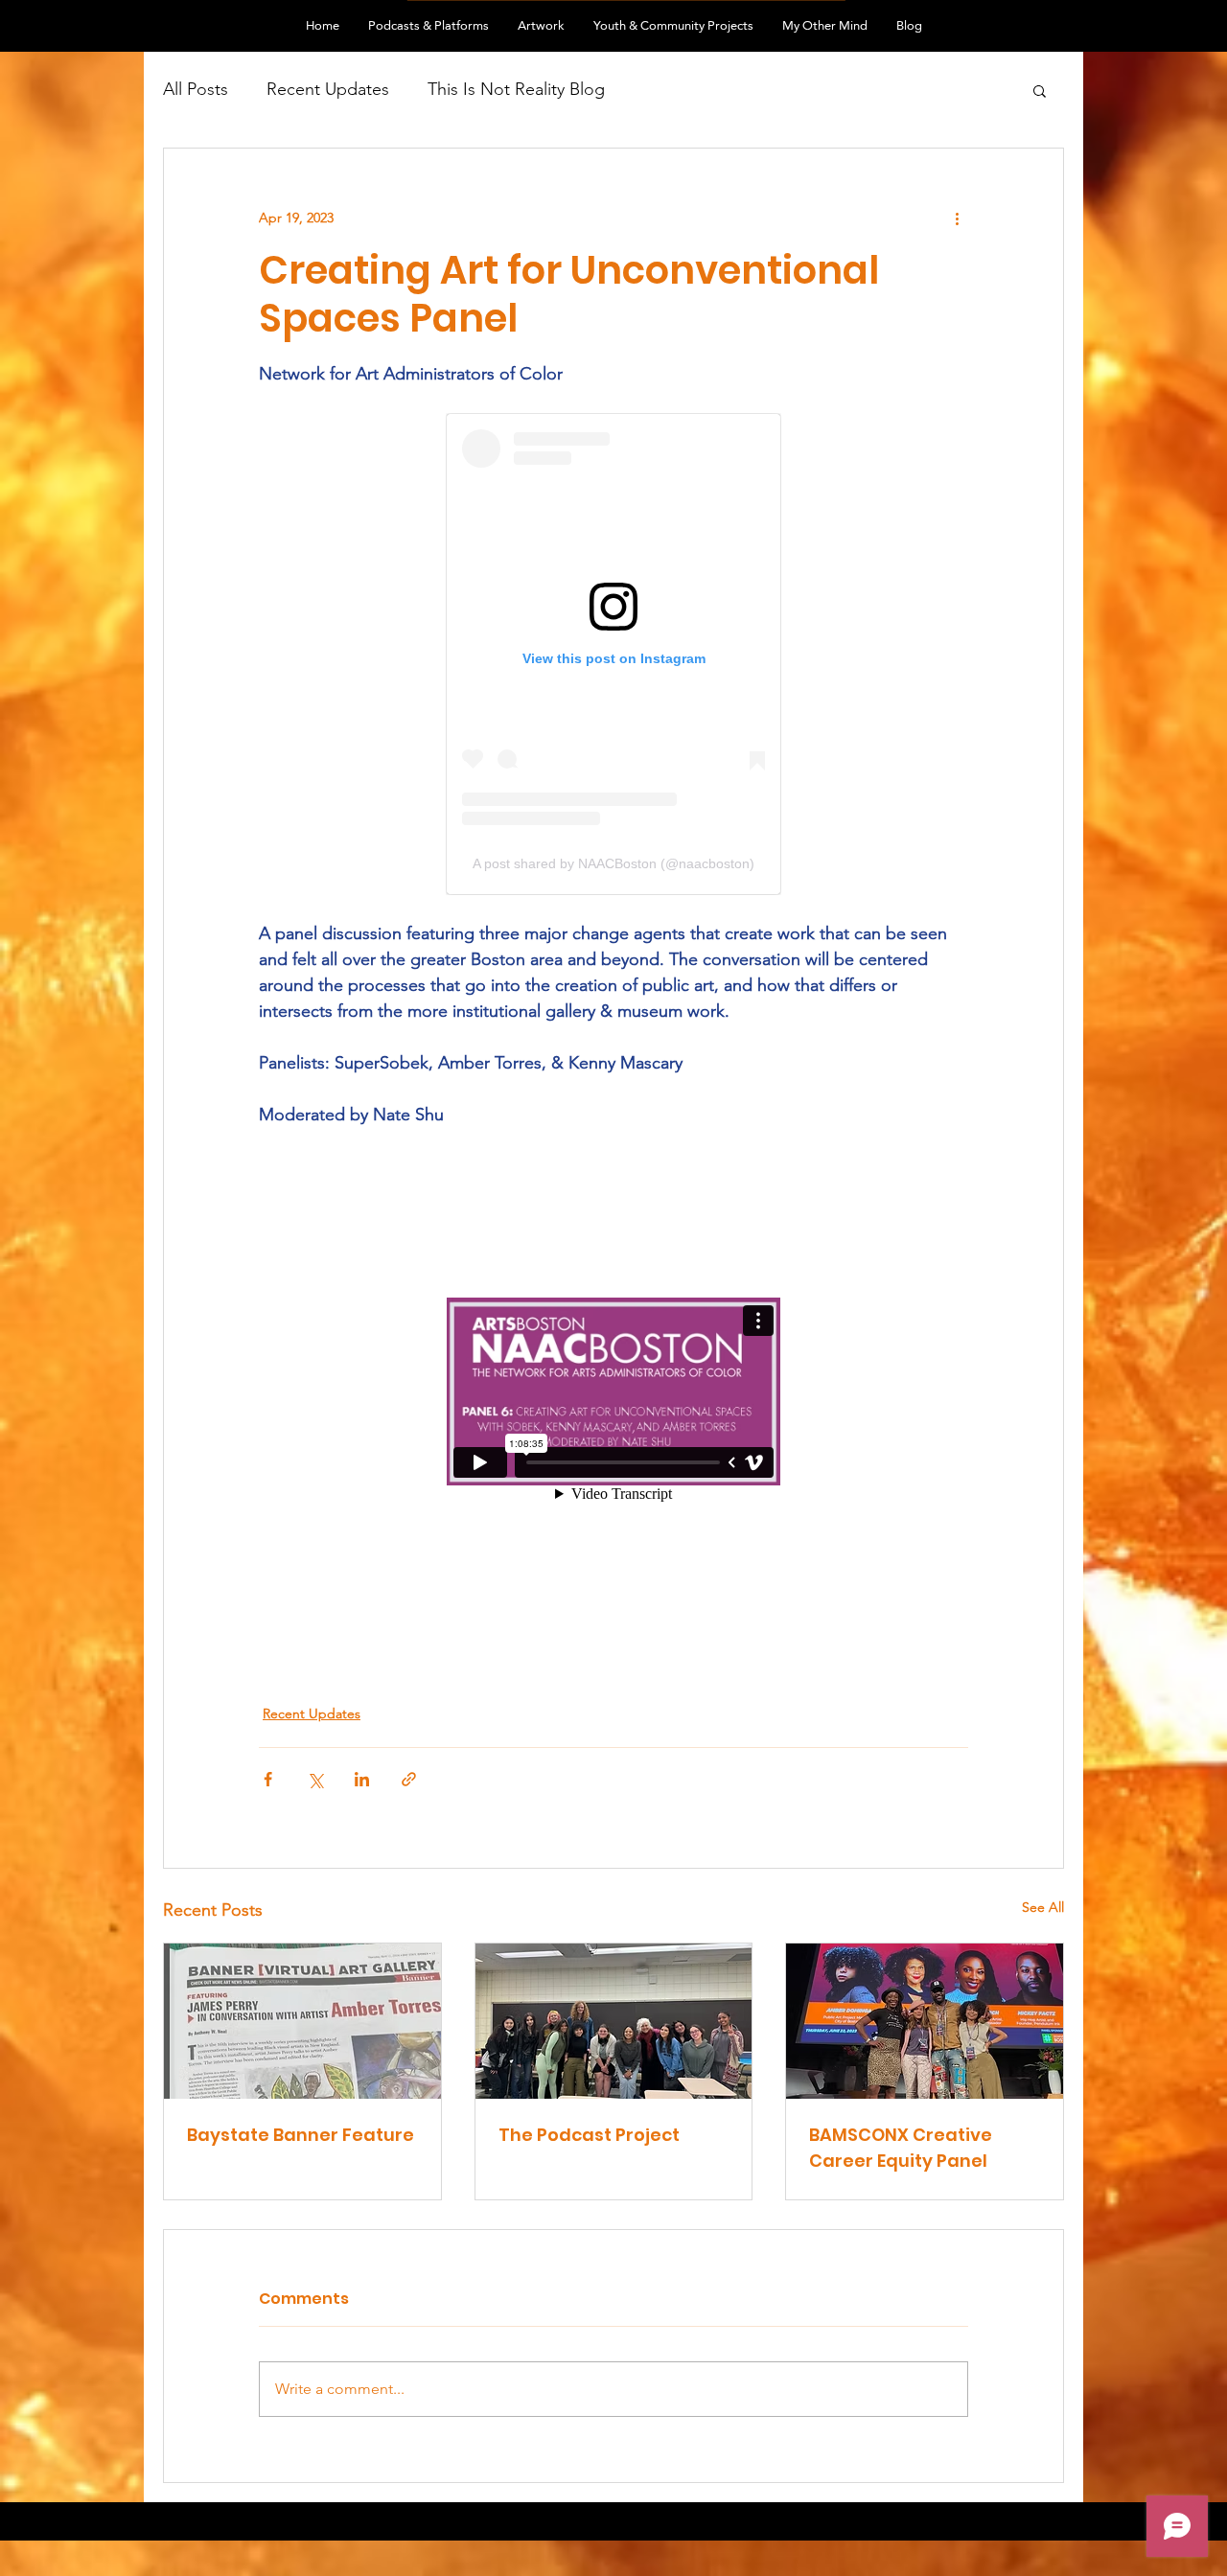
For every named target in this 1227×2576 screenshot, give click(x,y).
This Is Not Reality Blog (516, 89)
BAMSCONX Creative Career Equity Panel (901, 2148)
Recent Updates (328, 89)
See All (1043, 1907)
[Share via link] (409, 1779)
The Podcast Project (589, 2135)
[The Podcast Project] (614, 2021)
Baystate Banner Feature (301, 2135)
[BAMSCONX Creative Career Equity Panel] (925, 2021)
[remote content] (613, 654)
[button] (1040, 90)
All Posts (196, 89)
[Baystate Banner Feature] (302, 2021)
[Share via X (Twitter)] (315, 1779)
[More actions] (957, 218)
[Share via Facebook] (268, 1779)
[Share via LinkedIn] (362, 1779)
